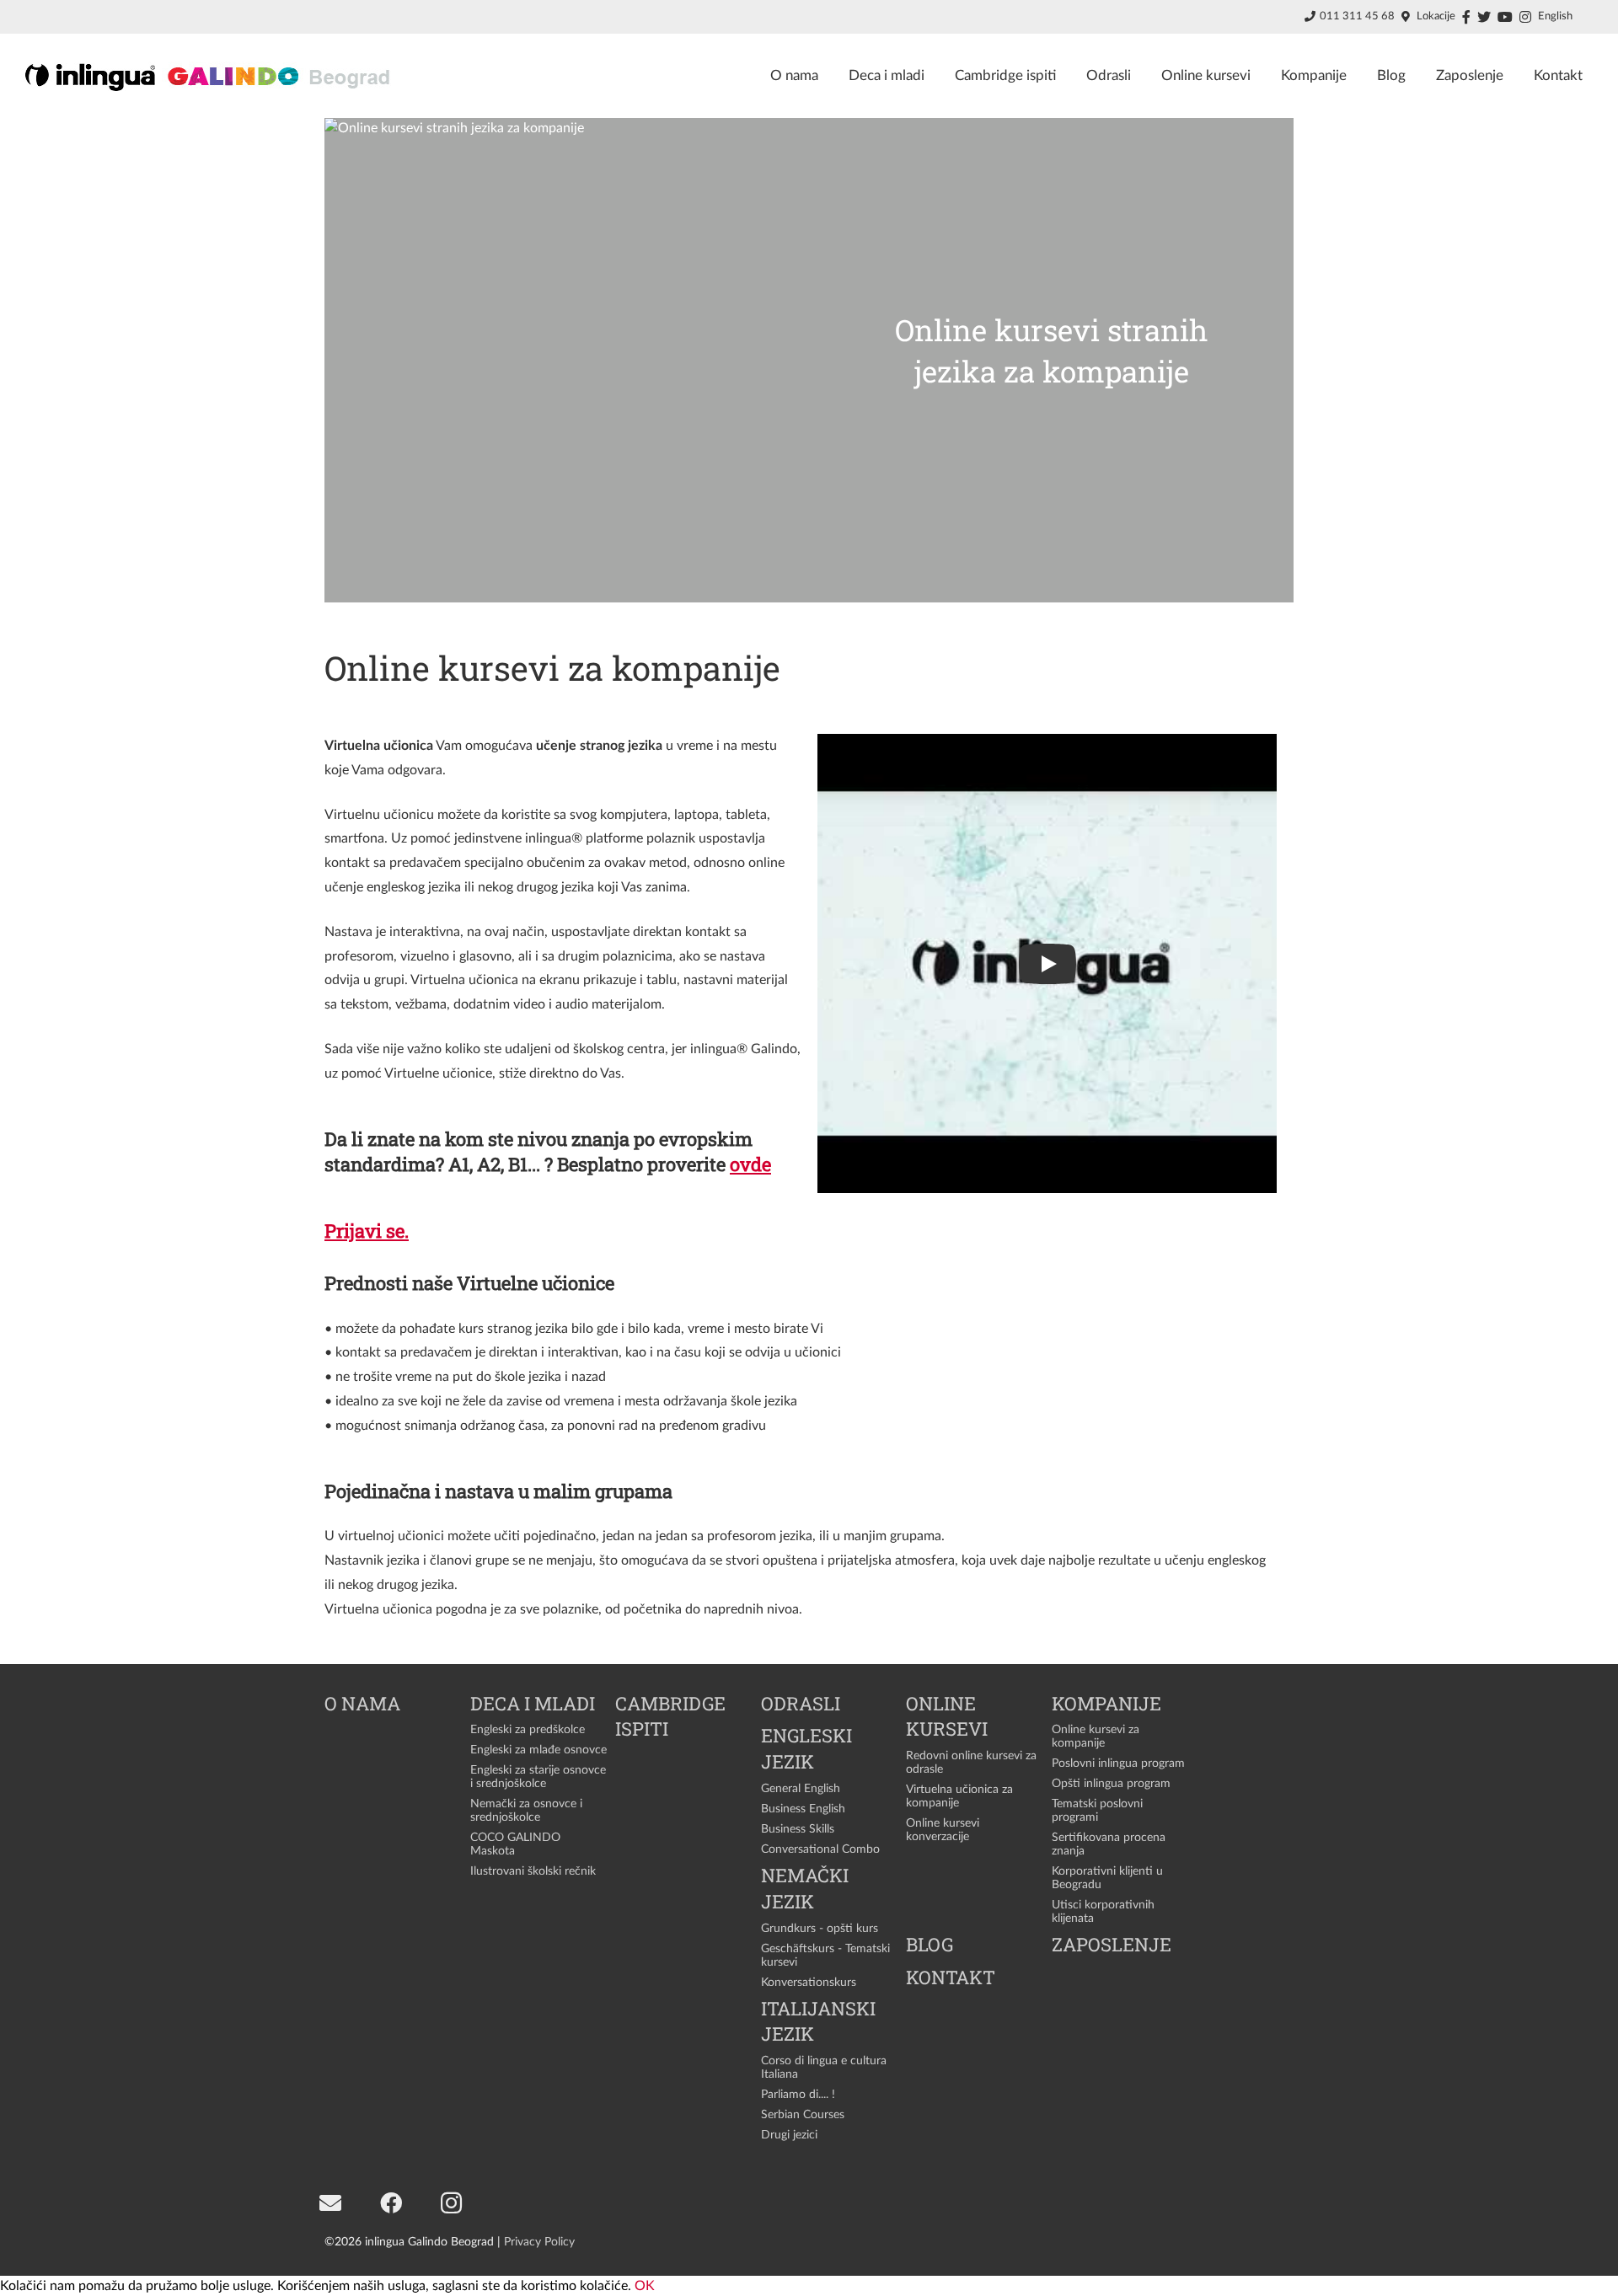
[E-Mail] (330, 2203)
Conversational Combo (820, 1849)
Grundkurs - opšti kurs (820, 1928)
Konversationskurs (809, 1982)
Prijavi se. (367, 1231)
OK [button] (645, 2286)
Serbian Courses (803, 2114)
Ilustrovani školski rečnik (533, 1871)
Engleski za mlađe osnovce (538, 1750)
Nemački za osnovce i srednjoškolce (526, 1810)
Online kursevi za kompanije (1096, 1736)
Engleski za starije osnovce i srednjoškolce (538, 1777)
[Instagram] (451, 2203)
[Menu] (1597, 21)
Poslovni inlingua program (1118, 1763)
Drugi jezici (789, 2135)
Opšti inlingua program (1111, 1783)
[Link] (210, 76)
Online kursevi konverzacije (943, 1830)
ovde (750, 1164)
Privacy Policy (539, 2242)
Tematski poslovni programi (1097, 1810)
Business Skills (798, 1829)
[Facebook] (391, 2203)
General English (801, 1788)
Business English (803, 1809)
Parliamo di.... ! (798, 2094)
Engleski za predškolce (528, 1729)
